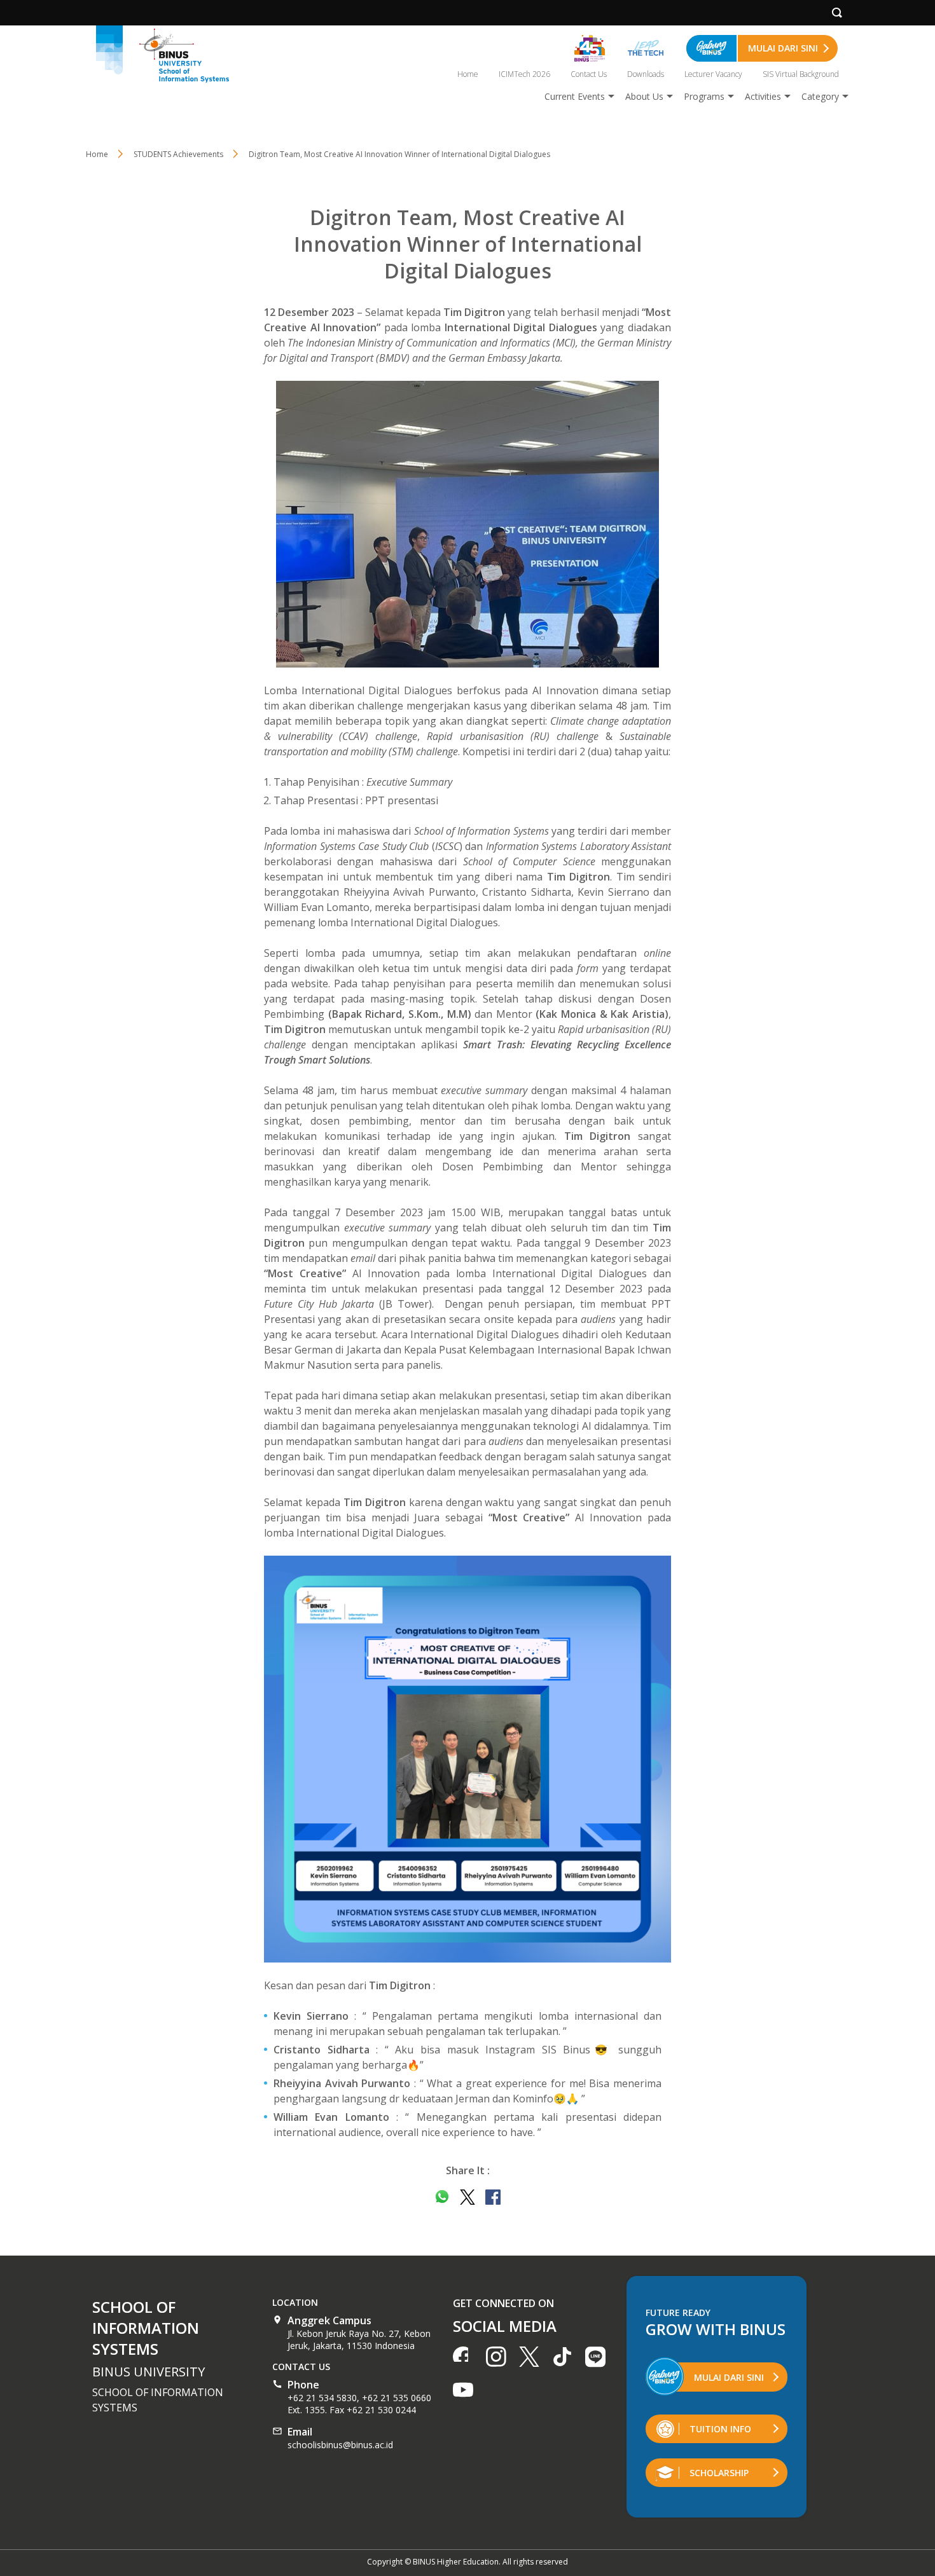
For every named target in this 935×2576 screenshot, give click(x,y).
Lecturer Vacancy (713, 74)
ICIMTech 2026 (524, 74)
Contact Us (589, 74)
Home (468, 74)
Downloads (646, 74)
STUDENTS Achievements (178, 154)
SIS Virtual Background (801, 74)
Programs (704, 96)
